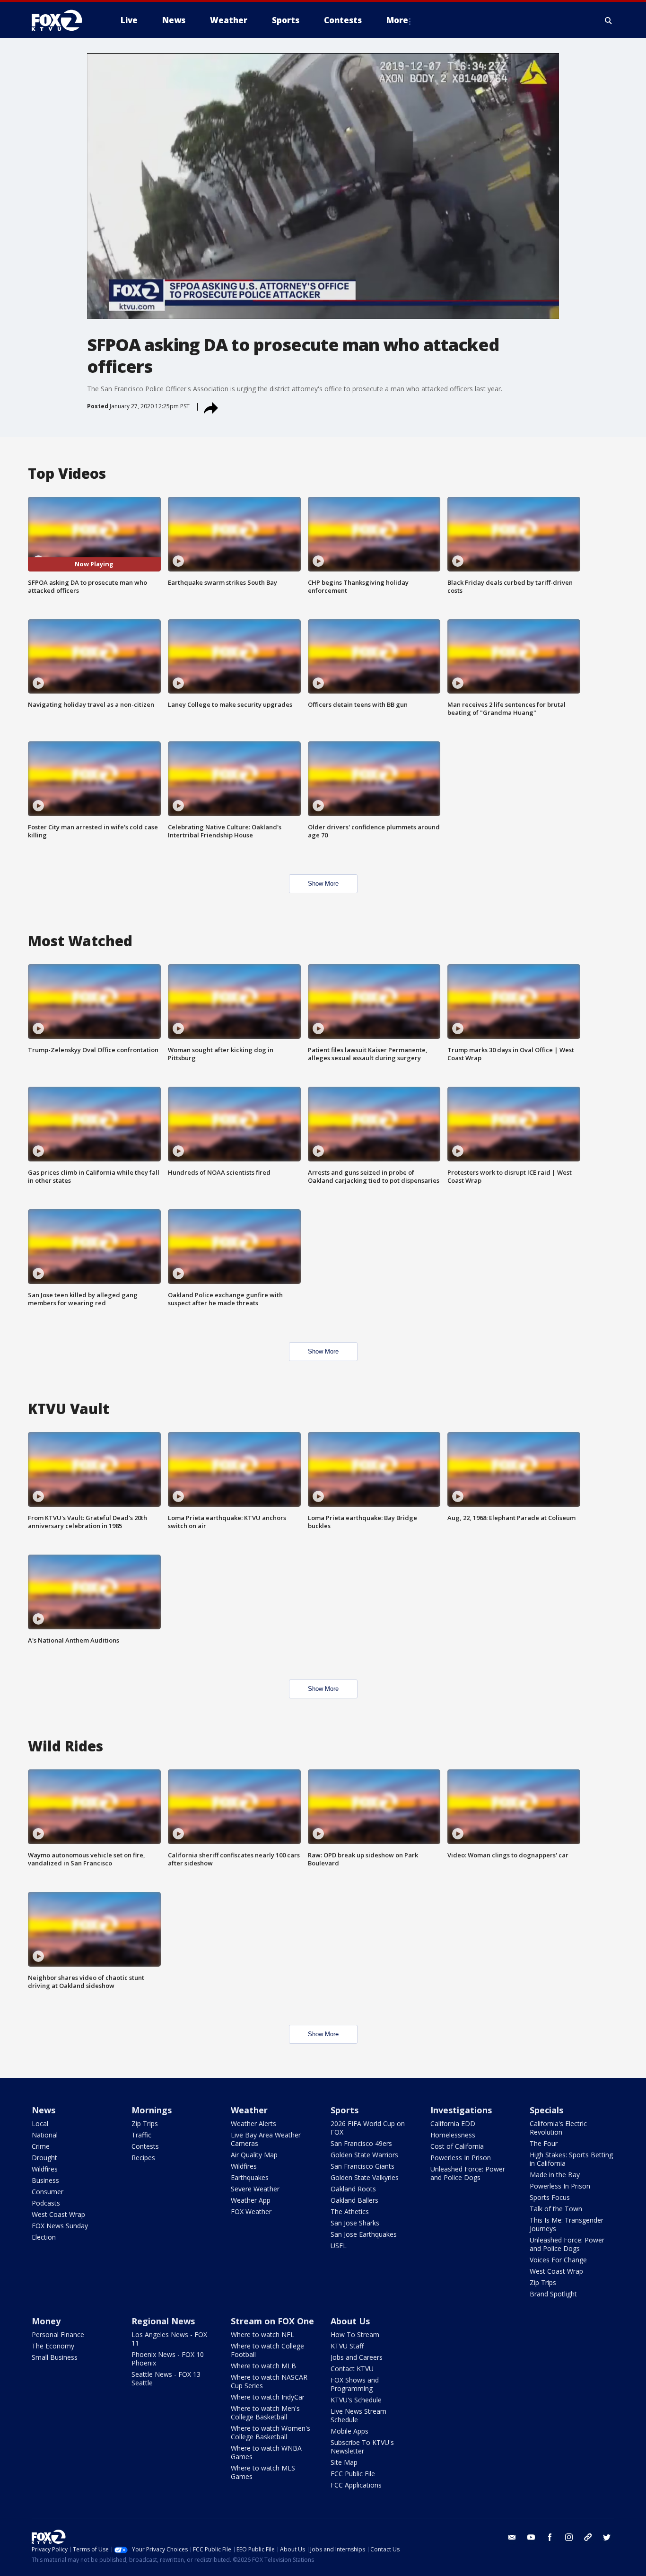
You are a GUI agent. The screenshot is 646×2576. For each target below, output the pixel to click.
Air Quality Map (254, 2155)
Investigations (461, 2110)
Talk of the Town (556, 2209)
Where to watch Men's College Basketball (265, 2413)
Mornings (152, 2110)
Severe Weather (255, 2189)
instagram (569, 2537)
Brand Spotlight (553, 2294)
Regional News (163, 2321)
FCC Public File (353, 2474)
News (44, 2110)
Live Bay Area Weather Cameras (266, 2139)
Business (45, 2180)
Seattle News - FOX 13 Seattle (166, 2378)
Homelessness (453, 2135)
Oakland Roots (353, 2189)
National (45, 2135)
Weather (249, 2110)
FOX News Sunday (60, 2226)
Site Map (344, 2462)
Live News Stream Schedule (358, 2415)
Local (40, 2123)
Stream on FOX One (272, 2321)
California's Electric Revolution (558, 2128)
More (397, 20)
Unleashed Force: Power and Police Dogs (468, 2173)
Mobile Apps (349, 2431)
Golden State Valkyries (365, 2177)
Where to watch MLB (263, 2366)
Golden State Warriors (364, 2155)
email (512, 2537)
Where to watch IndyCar (268, 2397)
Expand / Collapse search (609, 20)
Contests (145, 2146)
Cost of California (457, 2146)
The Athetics (350, 2211)
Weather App (251, 2200)
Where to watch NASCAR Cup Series (269, 2381)
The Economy (53, 2346)
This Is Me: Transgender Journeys (567, 2224)
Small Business (55, 2357)
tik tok (588, 2537)
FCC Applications (356, 2485)
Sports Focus (550, 2197)
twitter (607, 2537)
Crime (41, 2146)
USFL (339, 2246)
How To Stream (355, 2334)
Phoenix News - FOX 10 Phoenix (168, 2359)
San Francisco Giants (362, 2166)
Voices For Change (558, 2260)
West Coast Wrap (58, 2214)
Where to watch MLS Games (263, 2472)
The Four (544, 2143)
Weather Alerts (253, 2123)
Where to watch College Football (267, 2350)
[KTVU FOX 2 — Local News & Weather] (63, 20)
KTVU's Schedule (356, 2400)
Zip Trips (145, 2123)
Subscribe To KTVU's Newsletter (362, 2447)
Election (44, 2237)
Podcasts (46, 2203)
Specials (546, 2110)
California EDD (453, 2123)
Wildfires (45, 2169)
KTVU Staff (347, 2346)
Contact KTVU (352, 2369)
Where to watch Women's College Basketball (271, 2432)
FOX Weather (251, 2211)
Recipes (143, 2158)
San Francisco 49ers (361, 2143)
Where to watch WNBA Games (266, 2452)
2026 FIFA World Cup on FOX (368, 2128)
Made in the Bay (555, 2175)
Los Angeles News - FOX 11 (169, 2339)
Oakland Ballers (354, 2200)
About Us (350, 2321)
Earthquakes (250, 2177)
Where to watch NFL (262, 2334)
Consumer (48, 2192)
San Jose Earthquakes (364, 2234)
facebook (550, 2537)
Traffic (141, 2135)
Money (46, 2321)
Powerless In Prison (461, 2158)
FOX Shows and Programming (355, 2384)
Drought (44, 2158)
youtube (531, 2537)
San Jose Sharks (355, 2223)
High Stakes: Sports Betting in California (571, 2159)
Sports (345, 2110)
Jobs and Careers (357, 2357)
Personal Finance (58, 2334)
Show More (323, 884)
